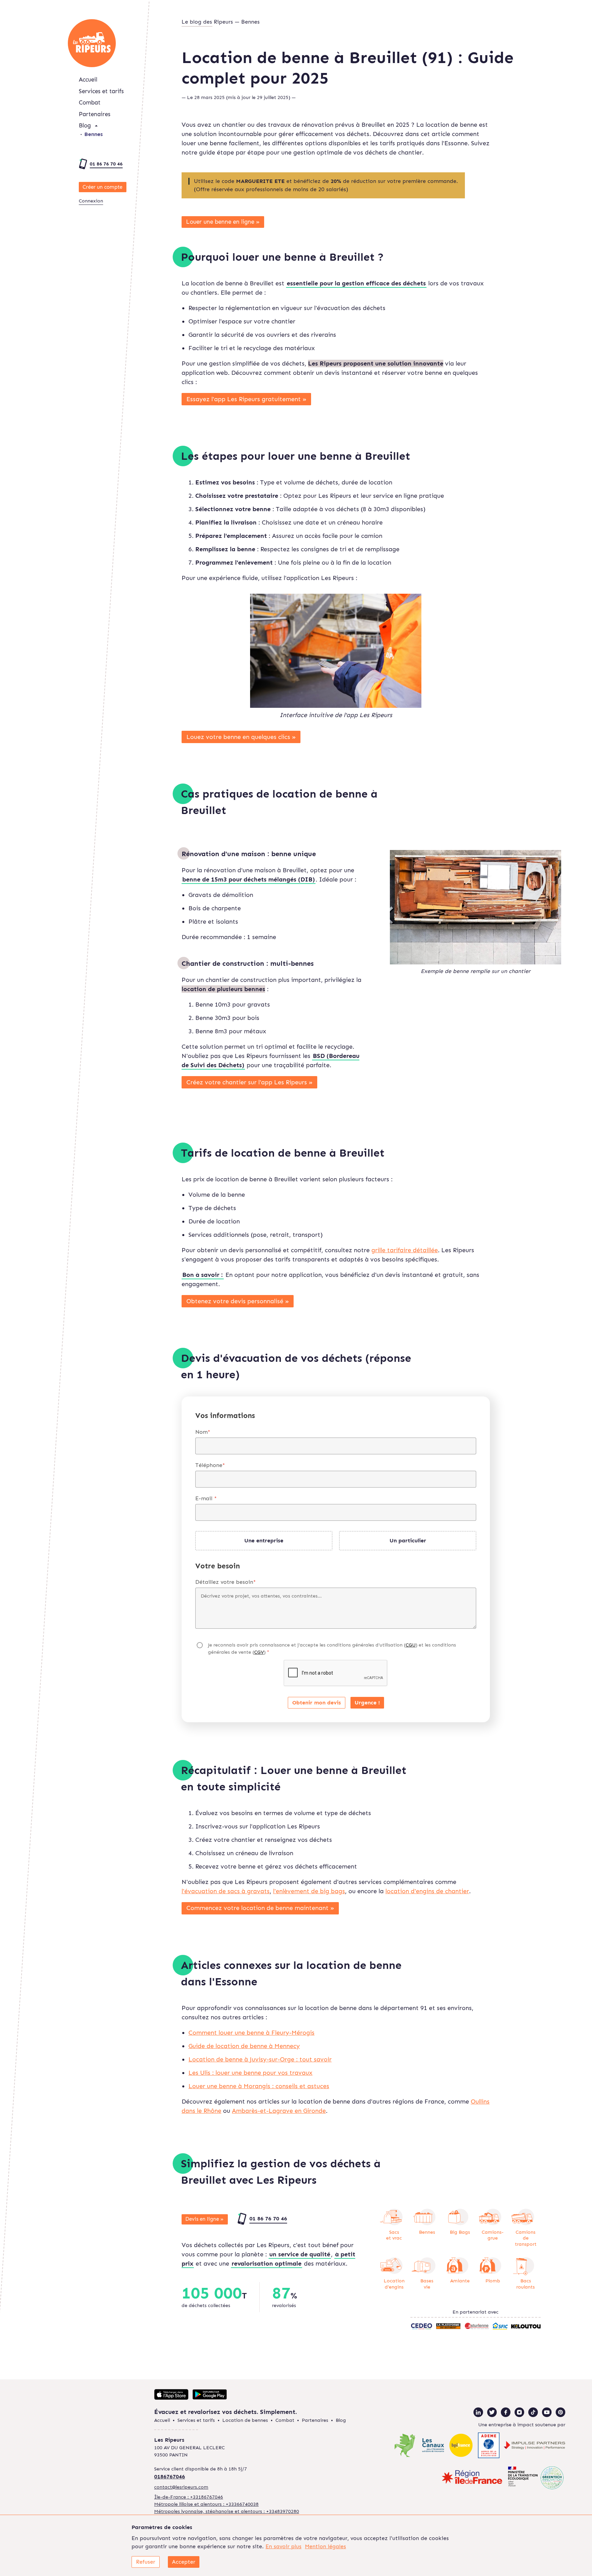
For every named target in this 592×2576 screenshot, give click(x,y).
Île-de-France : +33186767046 (189, 2497)
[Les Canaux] (433, 2446)
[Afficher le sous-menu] (96, 126)
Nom (203, 1432)
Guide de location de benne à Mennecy (244, 2046)
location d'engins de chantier (427, 1891)
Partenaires (95, 114)
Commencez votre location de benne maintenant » (260, 1908)
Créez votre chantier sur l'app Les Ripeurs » (250, 1082)
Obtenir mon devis (317, 1703)
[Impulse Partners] (534, 2446)
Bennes (94, 134)
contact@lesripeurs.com (181, 2487)
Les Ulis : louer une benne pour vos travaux (250, 2073)
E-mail (206, 1498)
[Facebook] (506, 2412)
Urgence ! (367, 1703)
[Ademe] (489, 2446)
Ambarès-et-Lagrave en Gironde (279, 2111)
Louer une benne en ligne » (223, 222)
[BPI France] (461, 2446)
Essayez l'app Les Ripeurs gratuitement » (246, 399)
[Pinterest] (560, 2412)
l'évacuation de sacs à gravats (226, 1891)
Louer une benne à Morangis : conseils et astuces (259, 2086)
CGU (411, 1645)
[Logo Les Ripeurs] (92, 43)
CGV (259, 1652)
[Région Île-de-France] (472, 2478)
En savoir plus (283, 2546)
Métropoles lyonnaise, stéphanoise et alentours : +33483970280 (227, 2511)
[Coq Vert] (405, 2446)
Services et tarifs (101, 91)
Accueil (88, 79)
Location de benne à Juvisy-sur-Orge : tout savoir (260, 2059)
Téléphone (210, 1465)
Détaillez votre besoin (226, 1582)
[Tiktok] (533, 2412)
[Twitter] (492, 2412)
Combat (90, 102)
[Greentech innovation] (536, 2478)
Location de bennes (245, 2420)
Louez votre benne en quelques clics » (241, 737)
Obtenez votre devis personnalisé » (238, 1301)
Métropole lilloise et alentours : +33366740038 (206, 2504)
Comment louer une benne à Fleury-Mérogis (251, 2033)
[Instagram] (519, 2412)
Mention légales (325, 2546)
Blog (85, 125)
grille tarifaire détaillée (405, 1250)
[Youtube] (547, 2412)
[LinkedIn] (478, 2412)
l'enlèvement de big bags (309, 1891)
